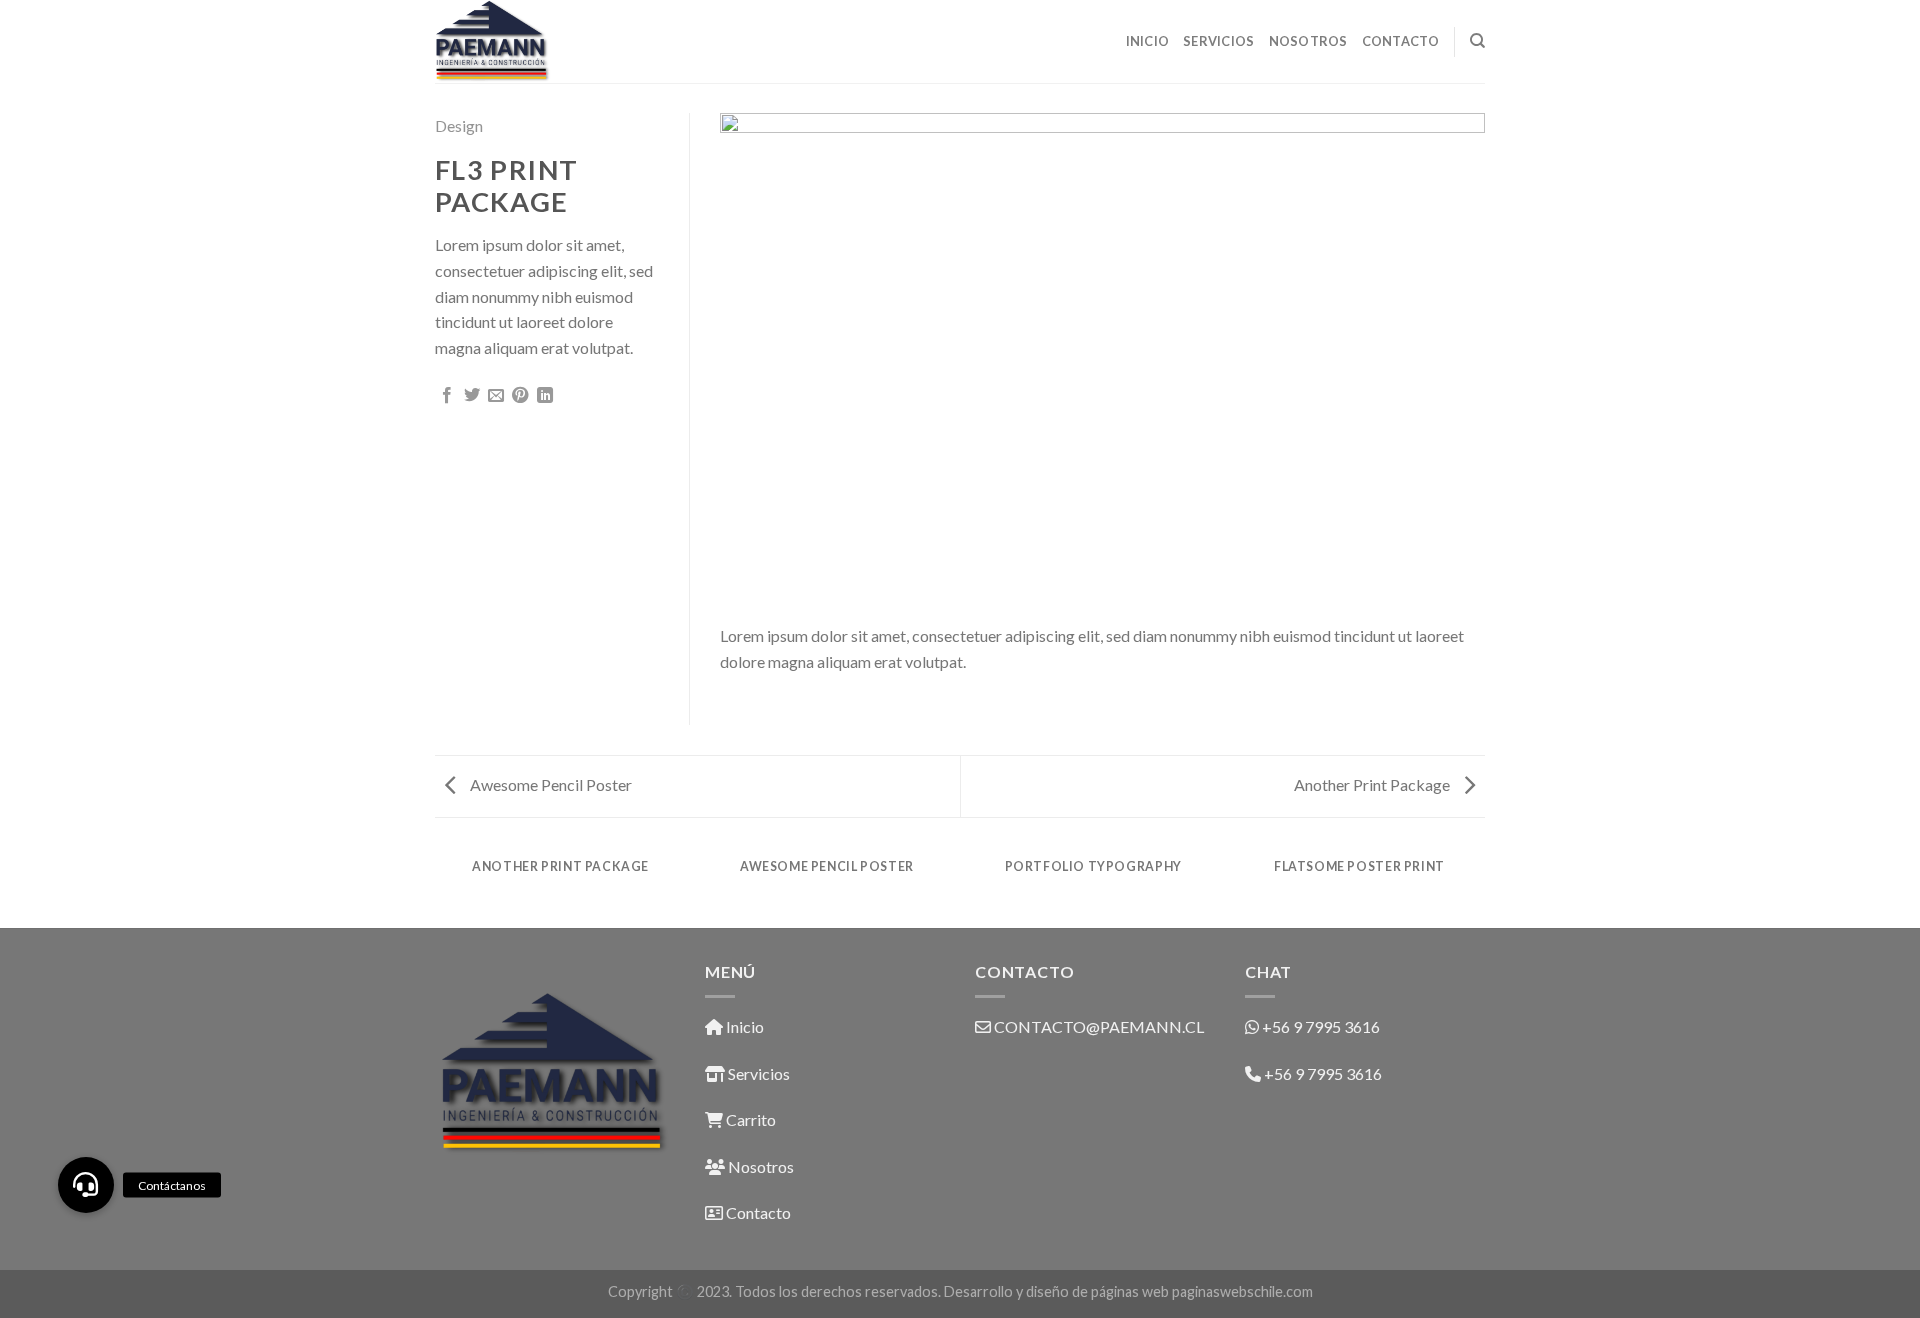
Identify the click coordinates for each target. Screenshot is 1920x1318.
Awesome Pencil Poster (549, 784)
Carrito (749, 1119)
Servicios (1218, 41)
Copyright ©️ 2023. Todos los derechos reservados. (776, 1291)
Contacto (1401, 41)
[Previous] (760, 361)
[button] (86, 1185)
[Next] (1445, 361)
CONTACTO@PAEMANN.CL (1099, 1026)
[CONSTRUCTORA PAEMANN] (535, 41)
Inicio (1148, 41)
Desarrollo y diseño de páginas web (1056, 1291)
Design (459, 125)
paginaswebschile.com (1242, 1291)
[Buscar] (1477, 41)
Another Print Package (1373, 784)
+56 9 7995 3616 (1321, 1026)
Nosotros (1308, 41)
